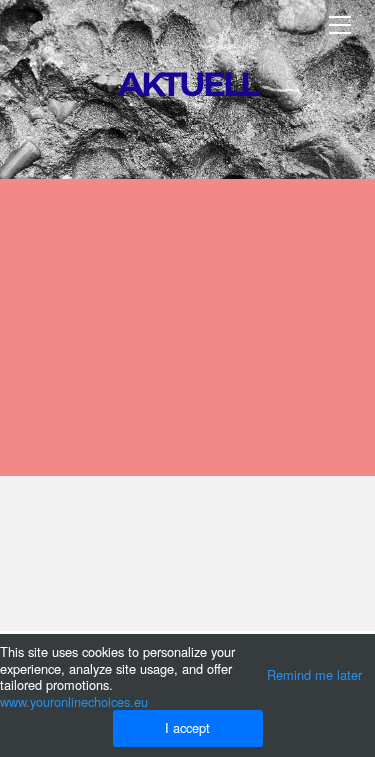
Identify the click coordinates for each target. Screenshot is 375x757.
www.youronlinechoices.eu (74, 701)
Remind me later (314, 674)
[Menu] (340, 25)
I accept (187, 727)
